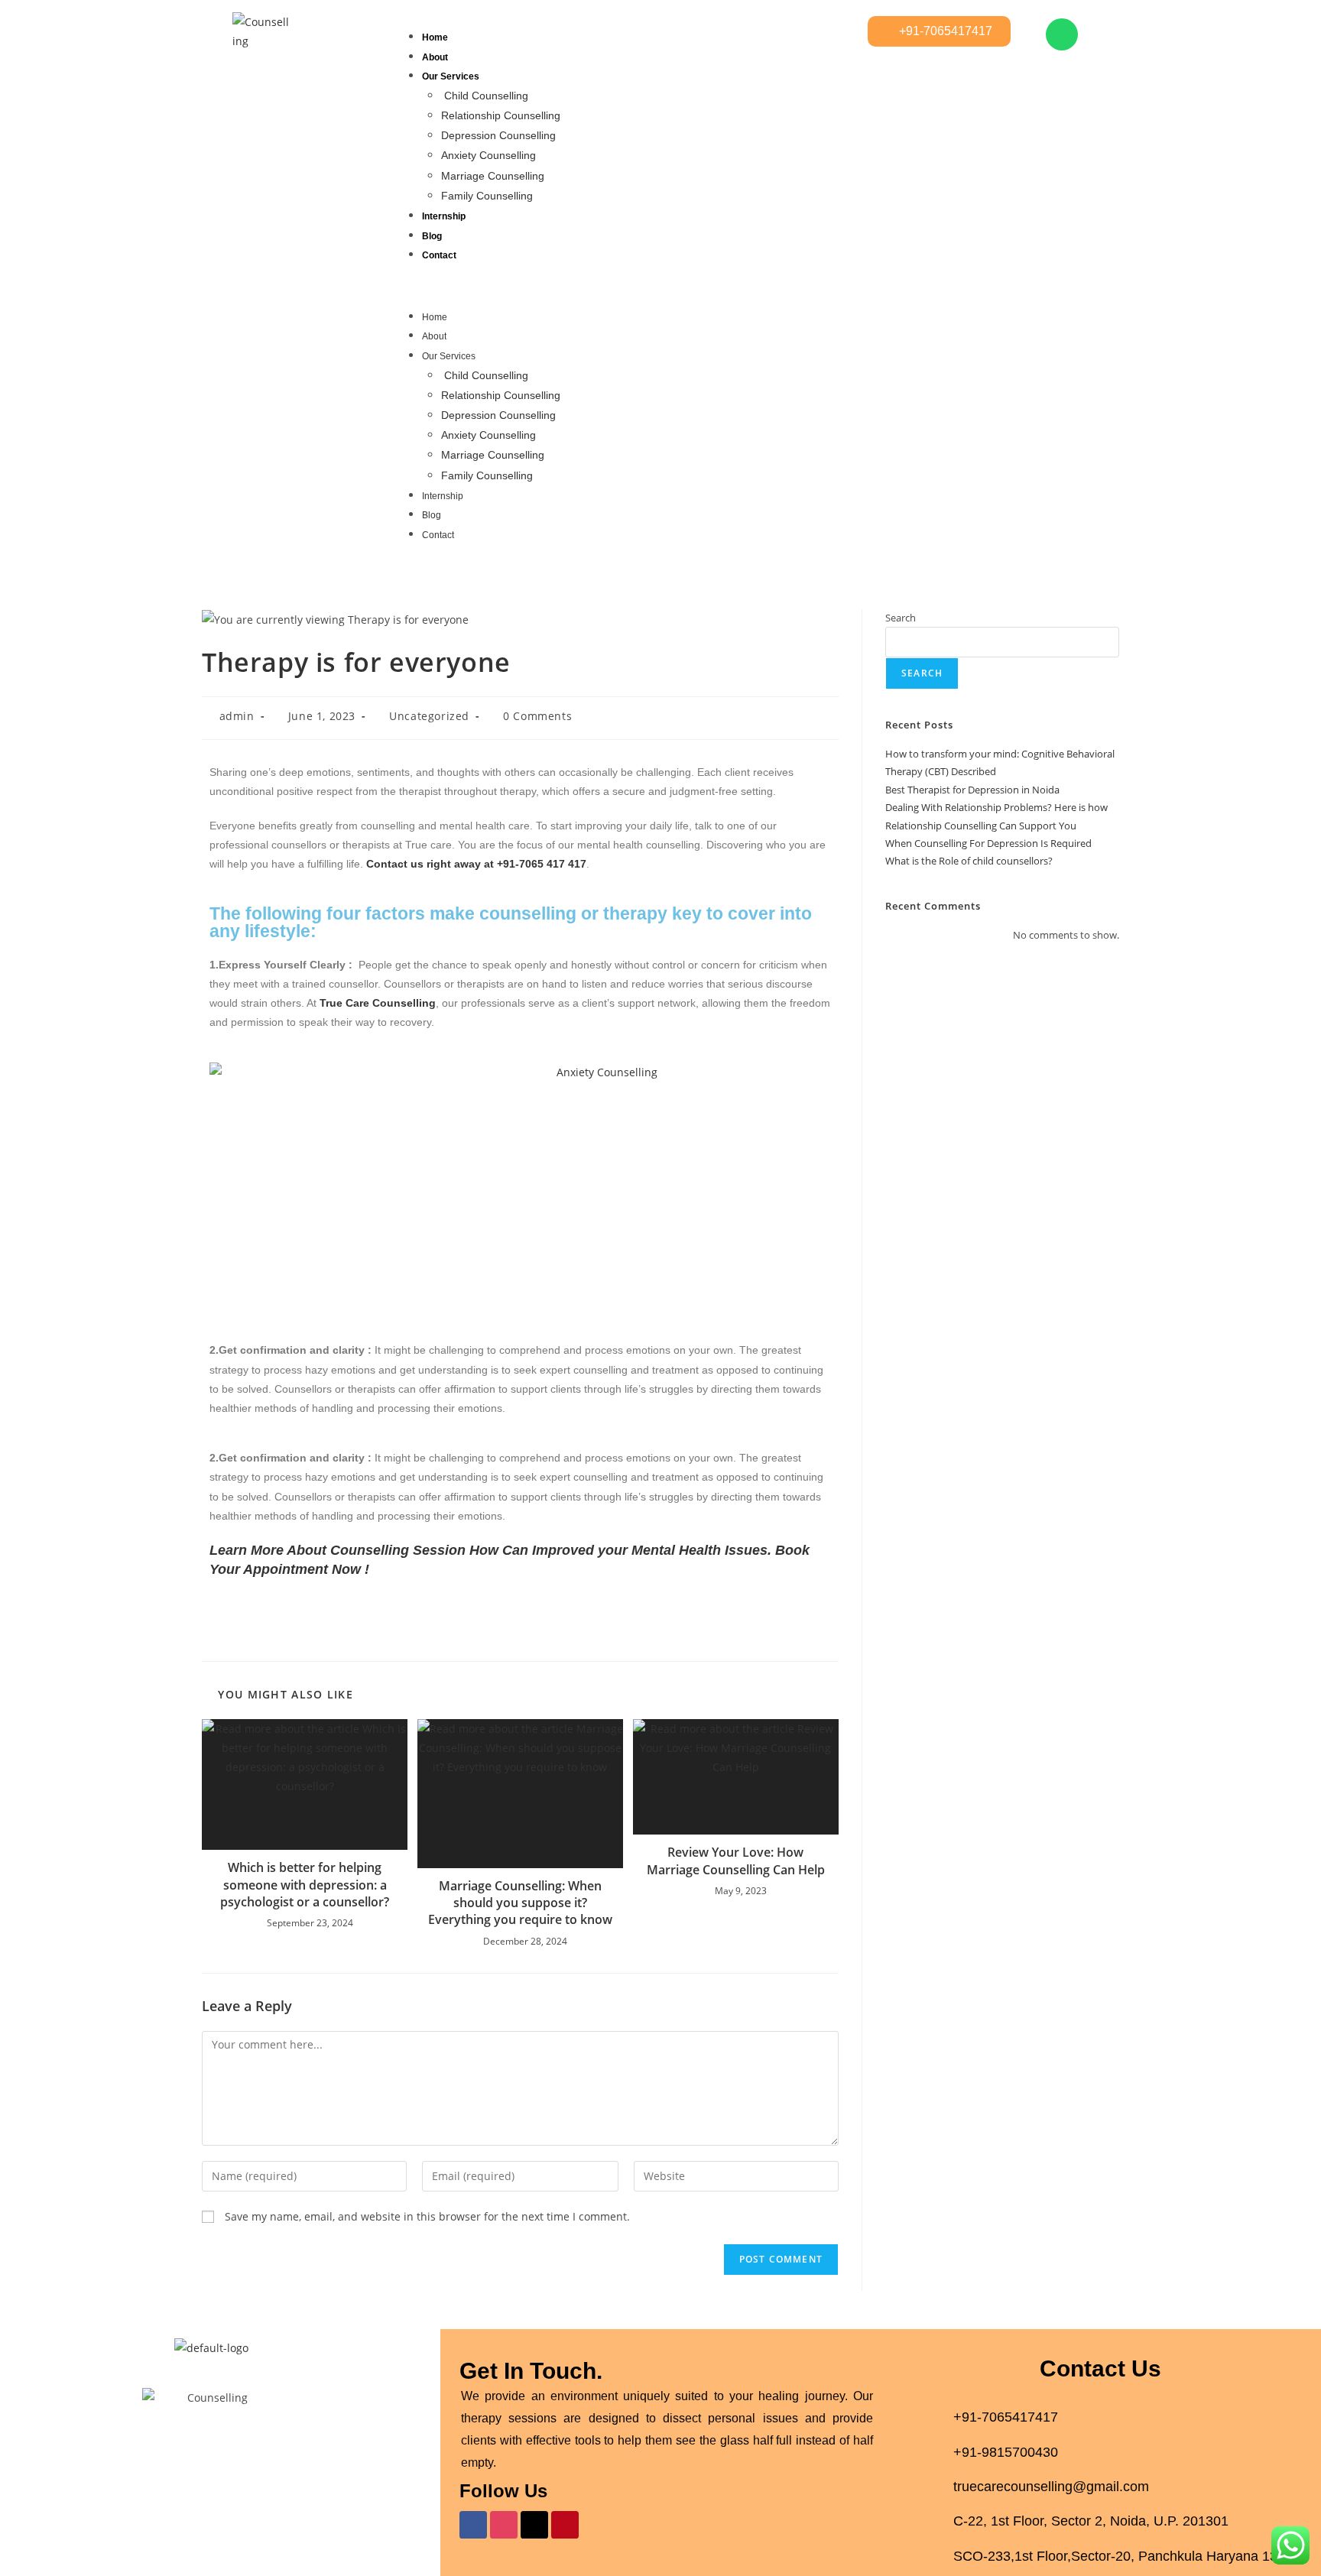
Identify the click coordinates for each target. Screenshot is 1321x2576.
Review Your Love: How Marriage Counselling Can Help (736, 1861)
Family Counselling (487, 196)
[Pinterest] (565, 2525)
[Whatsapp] (1062, 34)
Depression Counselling (498, 135)
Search (901, 618)
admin (237, 716)
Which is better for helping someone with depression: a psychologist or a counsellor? (305, 1885)
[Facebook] (473, 2525)
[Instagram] (504, 2525)
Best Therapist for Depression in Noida (972, 790)
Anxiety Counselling (488, 155)
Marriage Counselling (493, 176)
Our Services (451, 76)
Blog (432, 236)
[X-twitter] (534, 2525)
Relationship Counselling (501, 115)
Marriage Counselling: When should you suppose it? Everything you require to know (520, 1903)
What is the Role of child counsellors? (969, 861)
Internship (444, 216)
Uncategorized (429, 716)
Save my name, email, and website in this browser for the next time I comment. (427, 2216)
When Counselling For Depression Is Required (988, 843)
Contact (439, 255)
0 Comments (537, 716)
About (435, 57)
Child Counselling (486, 96)
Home (435, 37)
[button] (626, 286)
